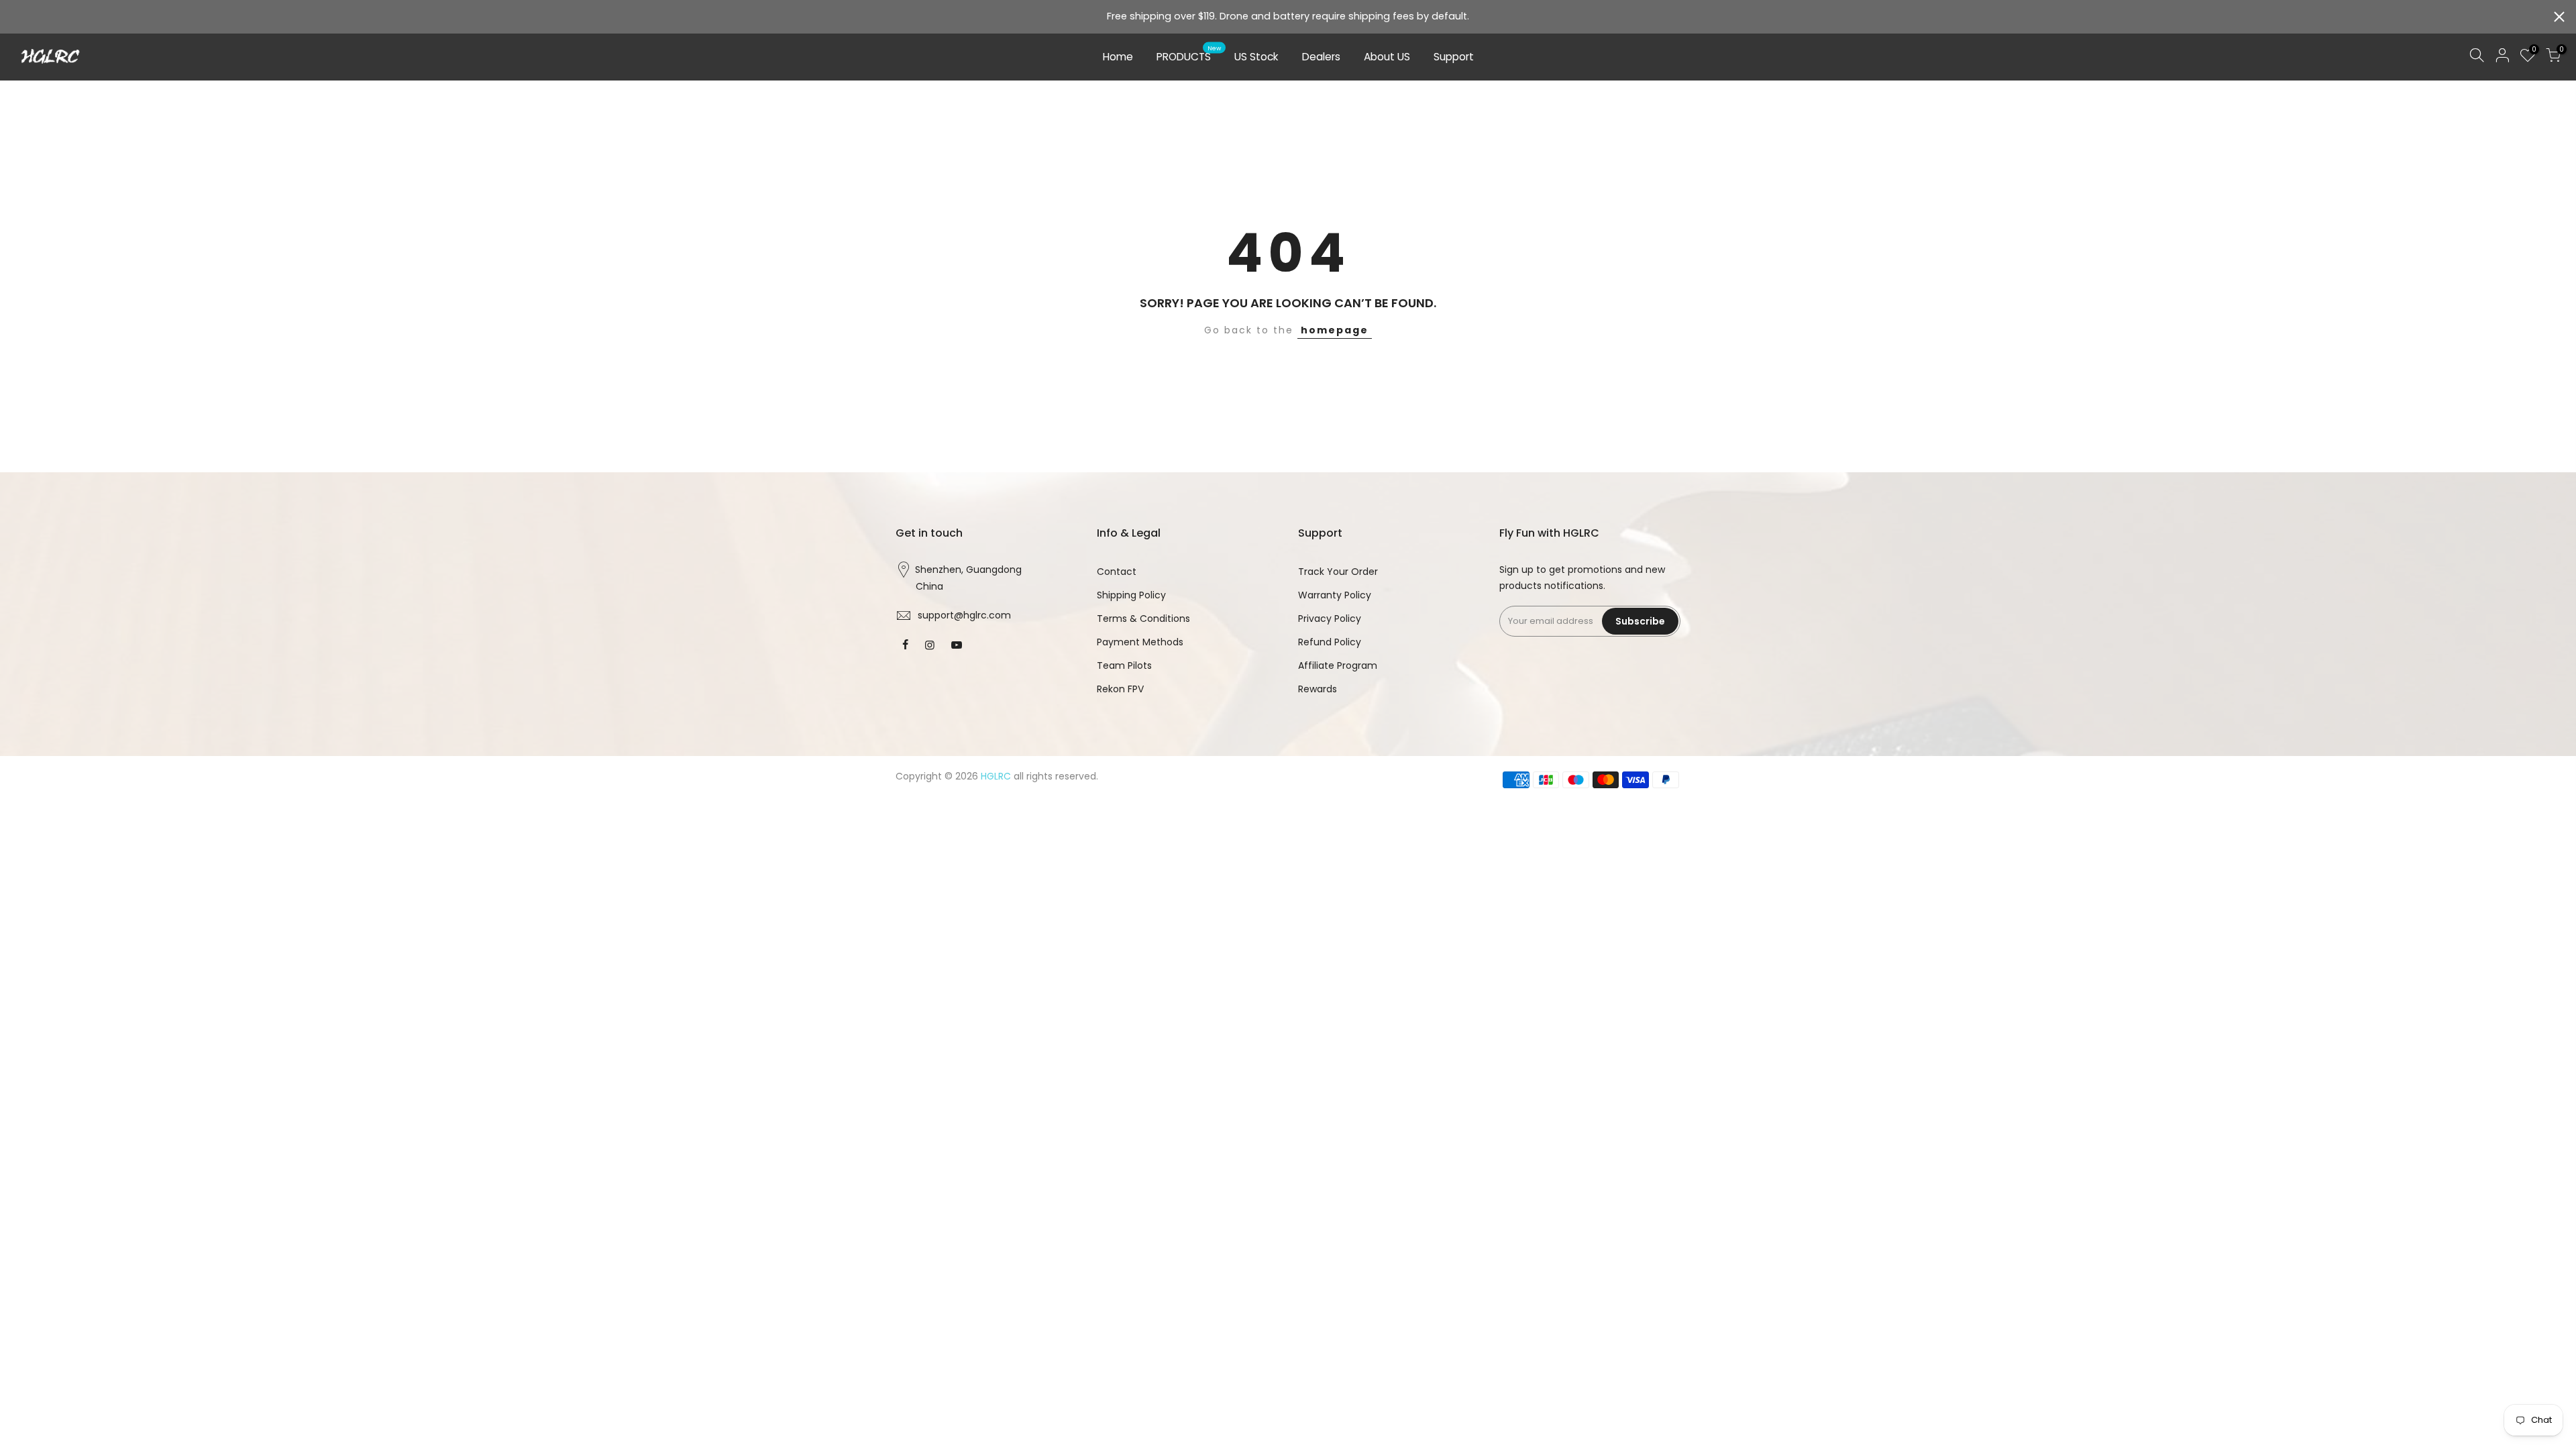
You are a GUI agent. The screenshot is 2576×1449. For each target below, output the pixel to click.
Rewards (1318, 689)
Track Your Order (1338, 572)
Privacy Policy (1330, 619)
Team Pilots (1124, 665)
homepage (1335, 330)
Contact (1117, 572)
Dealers (1321, 57)
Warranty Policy (1335, 595)
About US (1387, 57)
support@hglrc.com (964, 615)
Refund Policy (1330, 642)
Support (1454, 57)
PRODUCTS (1189, 54)
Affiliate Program (1338, 665)
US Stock (1256, 57)
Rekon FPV (1120, 689)
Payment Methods (1140, 642)
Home (1118, 57)
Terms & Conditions (1143, 619)
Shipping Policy (1131, 595)
